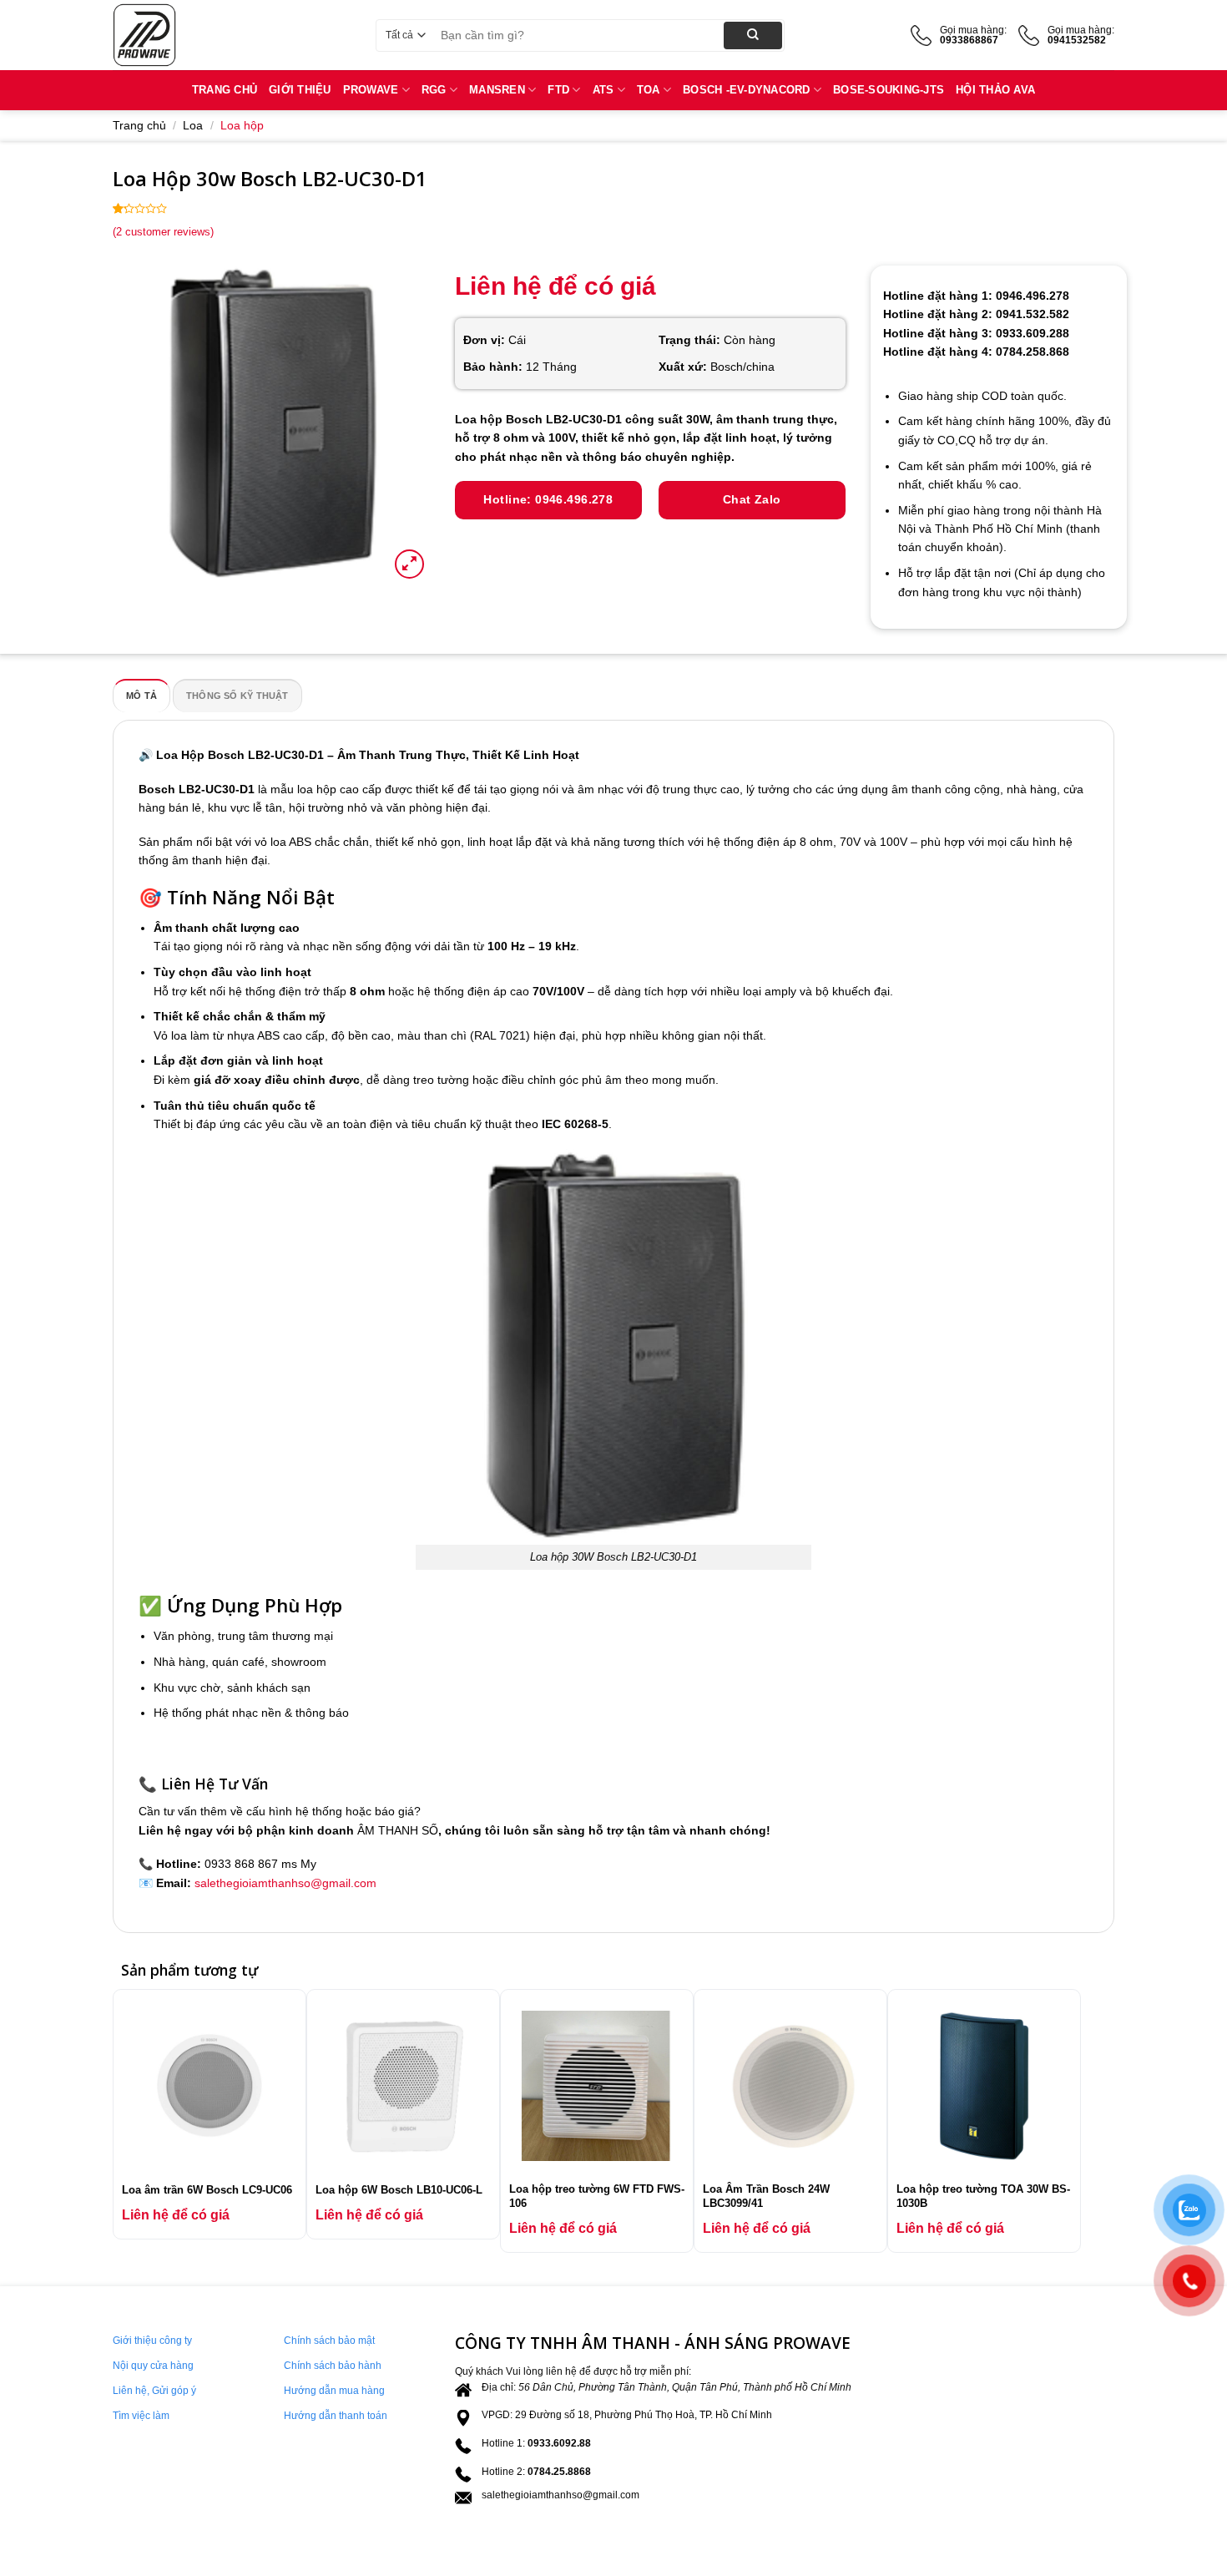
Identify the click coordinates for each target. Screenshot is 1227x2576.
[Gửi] (753, 35)
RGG (434, 90)
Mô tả (141, 696)
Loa (193, 125)
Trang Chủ (225, 90)
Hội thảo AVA (995, 90)
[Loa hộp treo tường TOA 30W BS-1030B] (984, 2086)
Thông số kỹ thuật (237, 696)
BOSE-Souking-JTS (889, 90)
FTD (558, 90)
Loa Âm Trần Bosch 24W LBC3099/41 (766, 2196)
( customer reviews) (163, 232)
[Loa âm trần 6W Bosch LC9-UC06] (210, 2086)
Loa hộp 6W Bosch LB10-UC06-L (399, 2190)
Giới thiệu (300, 90)
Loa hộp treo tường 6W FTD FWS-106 (597, 2196)
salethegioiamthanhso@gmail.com (285, 1883)
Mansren (497, 90)
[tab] (141, 696)
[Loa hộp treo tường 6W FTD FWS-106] (597, 2086)
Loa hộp (242, 125)
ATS (603, 90)
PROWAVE (371, 90)
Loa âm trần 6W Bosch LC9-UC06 (207, 2190)
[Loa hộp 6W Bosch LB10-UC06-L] (403, 2086)
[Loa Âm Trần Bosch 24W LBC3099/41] (790, 2086)
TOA (649, 90)
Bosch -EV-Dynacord (747, 90)
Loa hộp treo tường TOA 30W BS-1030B (983, 2196)
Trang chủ (139, 125)
